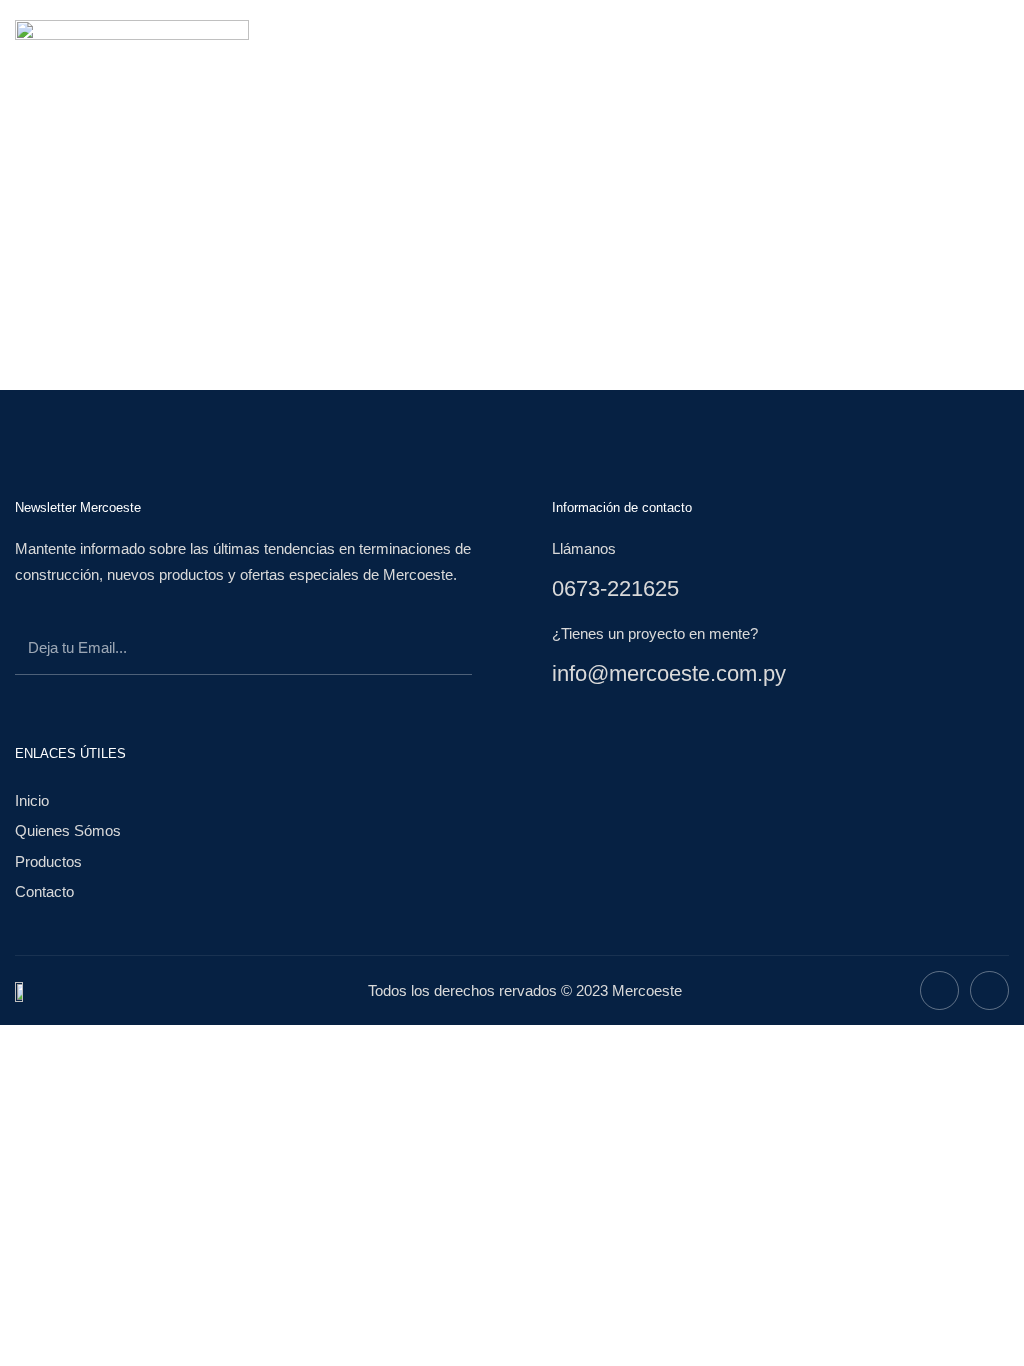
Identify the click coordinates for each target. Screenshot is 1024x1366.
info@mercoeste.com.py (669, 673)
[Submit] (426, 651)
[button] (674, 49)
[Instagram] (989, 990)
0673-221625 (615, 588)
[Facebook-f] (939, 990)
